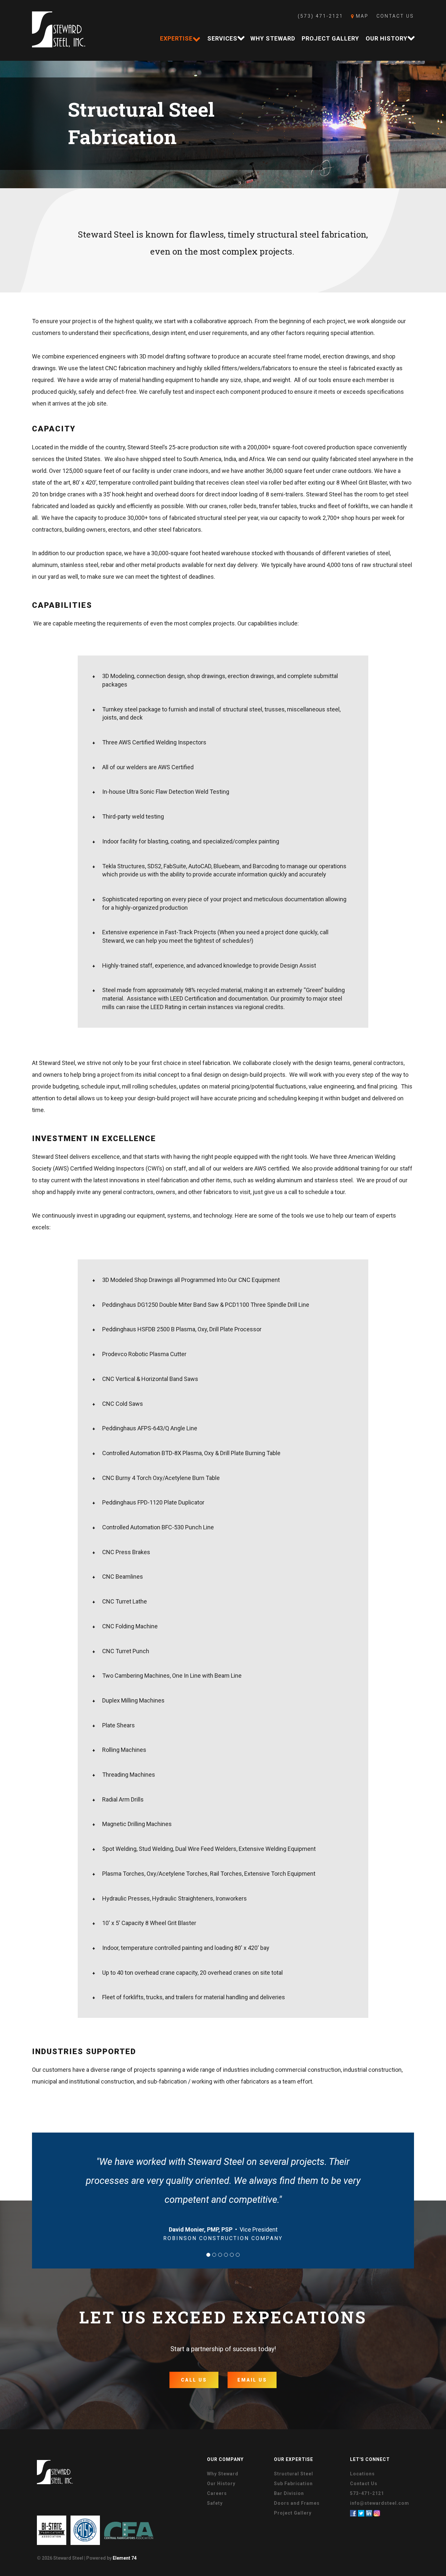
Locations (362, 2474)
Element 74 (125, 2558)
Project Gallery (330, 38)
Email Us (252, 2380)
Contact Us (395, 16)
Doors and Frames (297, 2503)
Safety (215, 2503)
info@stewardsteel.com (380, 2503)
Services (222, 38)
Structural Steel (294, 2474)
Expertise (176, 38)
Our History (387, 38)
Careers (217, 2493)
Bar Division (289, 2493)
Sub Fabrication (293, 2484)
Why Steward (273, 38)
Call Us (194, 2380)
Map (361, 16)
